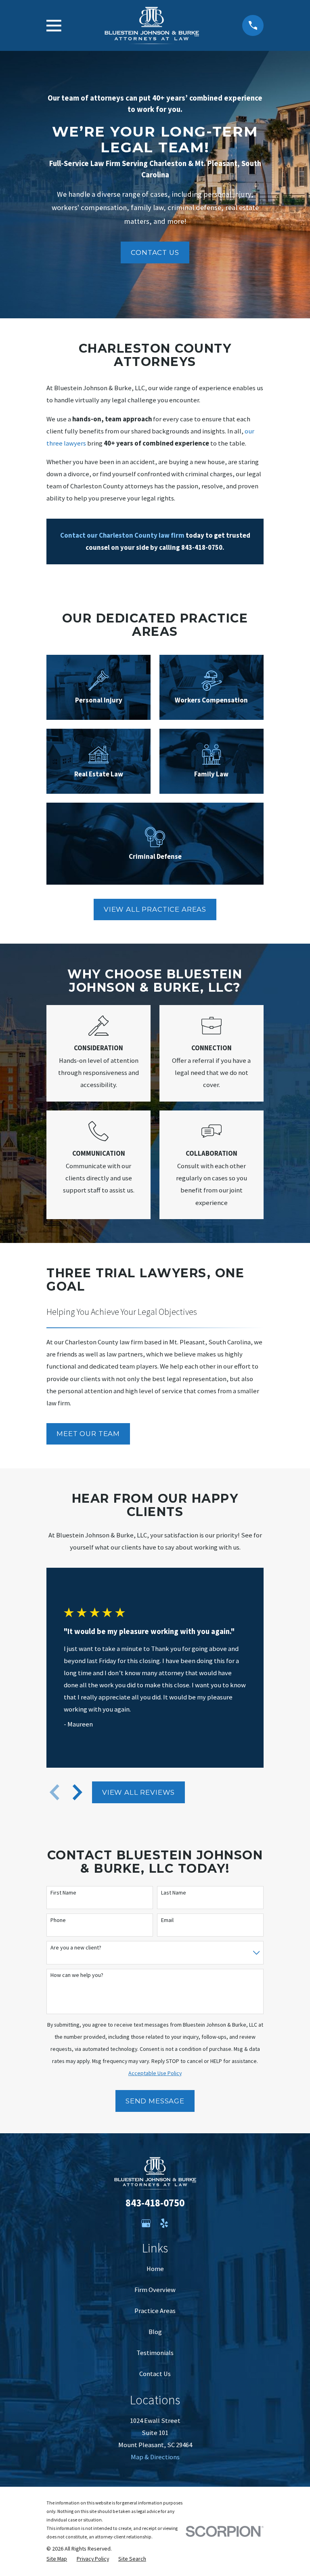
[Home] (152, 26)
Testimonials (155, 2353)
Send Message (155, 2101)
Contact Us (155, 252)
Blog (155, 2332)
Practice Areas (155, 2311)
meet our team (88, 1434)
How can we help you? (77, 1975)
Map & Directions (155, 2457)
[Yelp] (164, 2223)
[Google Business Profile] (146, 2223)
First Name (63, 1893)
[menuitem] (57, 2559)
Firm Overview (155, 2290)
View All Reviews (138, 1792)
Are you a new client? (76, 1948)
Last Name (174, 1893)
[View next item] (77, 1792)
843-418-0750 (155, 2203)
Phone (58, 1920)
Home (155, 2269)
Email (167, 1920)
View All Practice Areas (155, 909)
